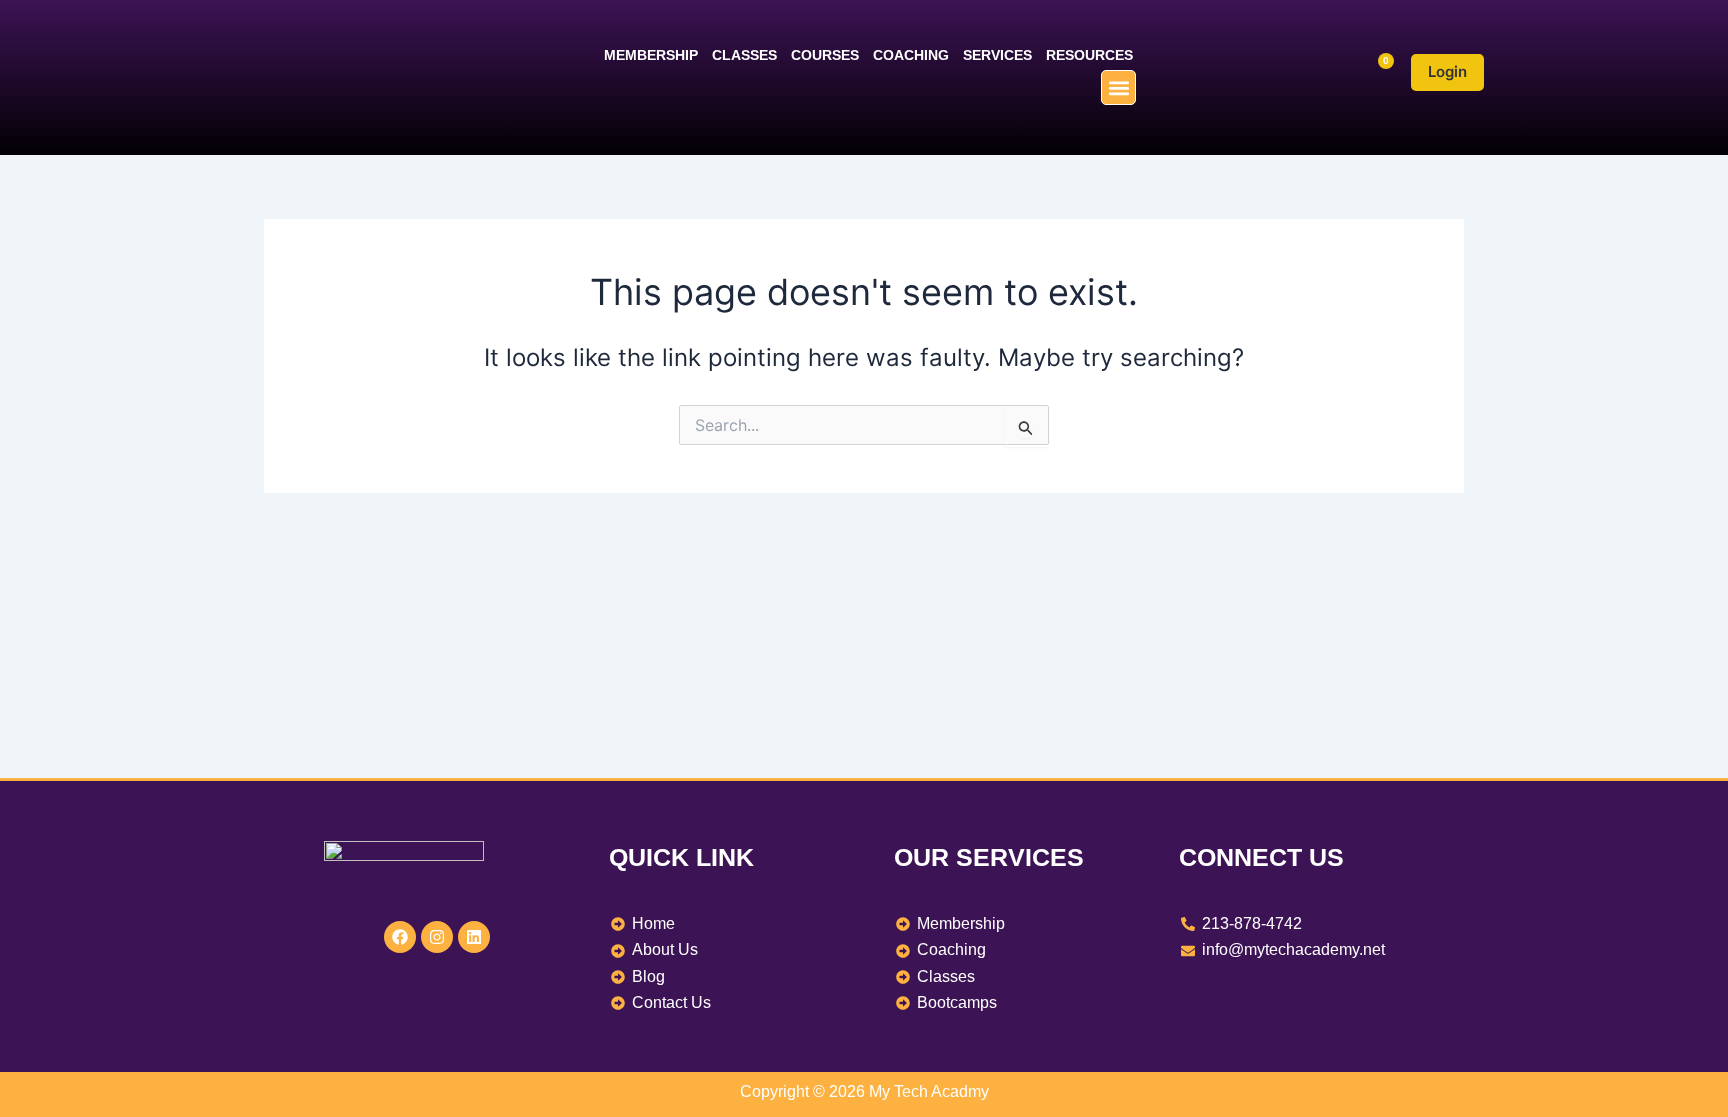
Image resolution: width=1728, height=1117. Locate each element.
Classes (744, 55)
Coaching (911, 55)
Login (1447, 71)
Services (997, 55)
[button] (1118, 87)
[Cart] (1377, 72)
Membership (651, 55)
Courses (825, 55)
